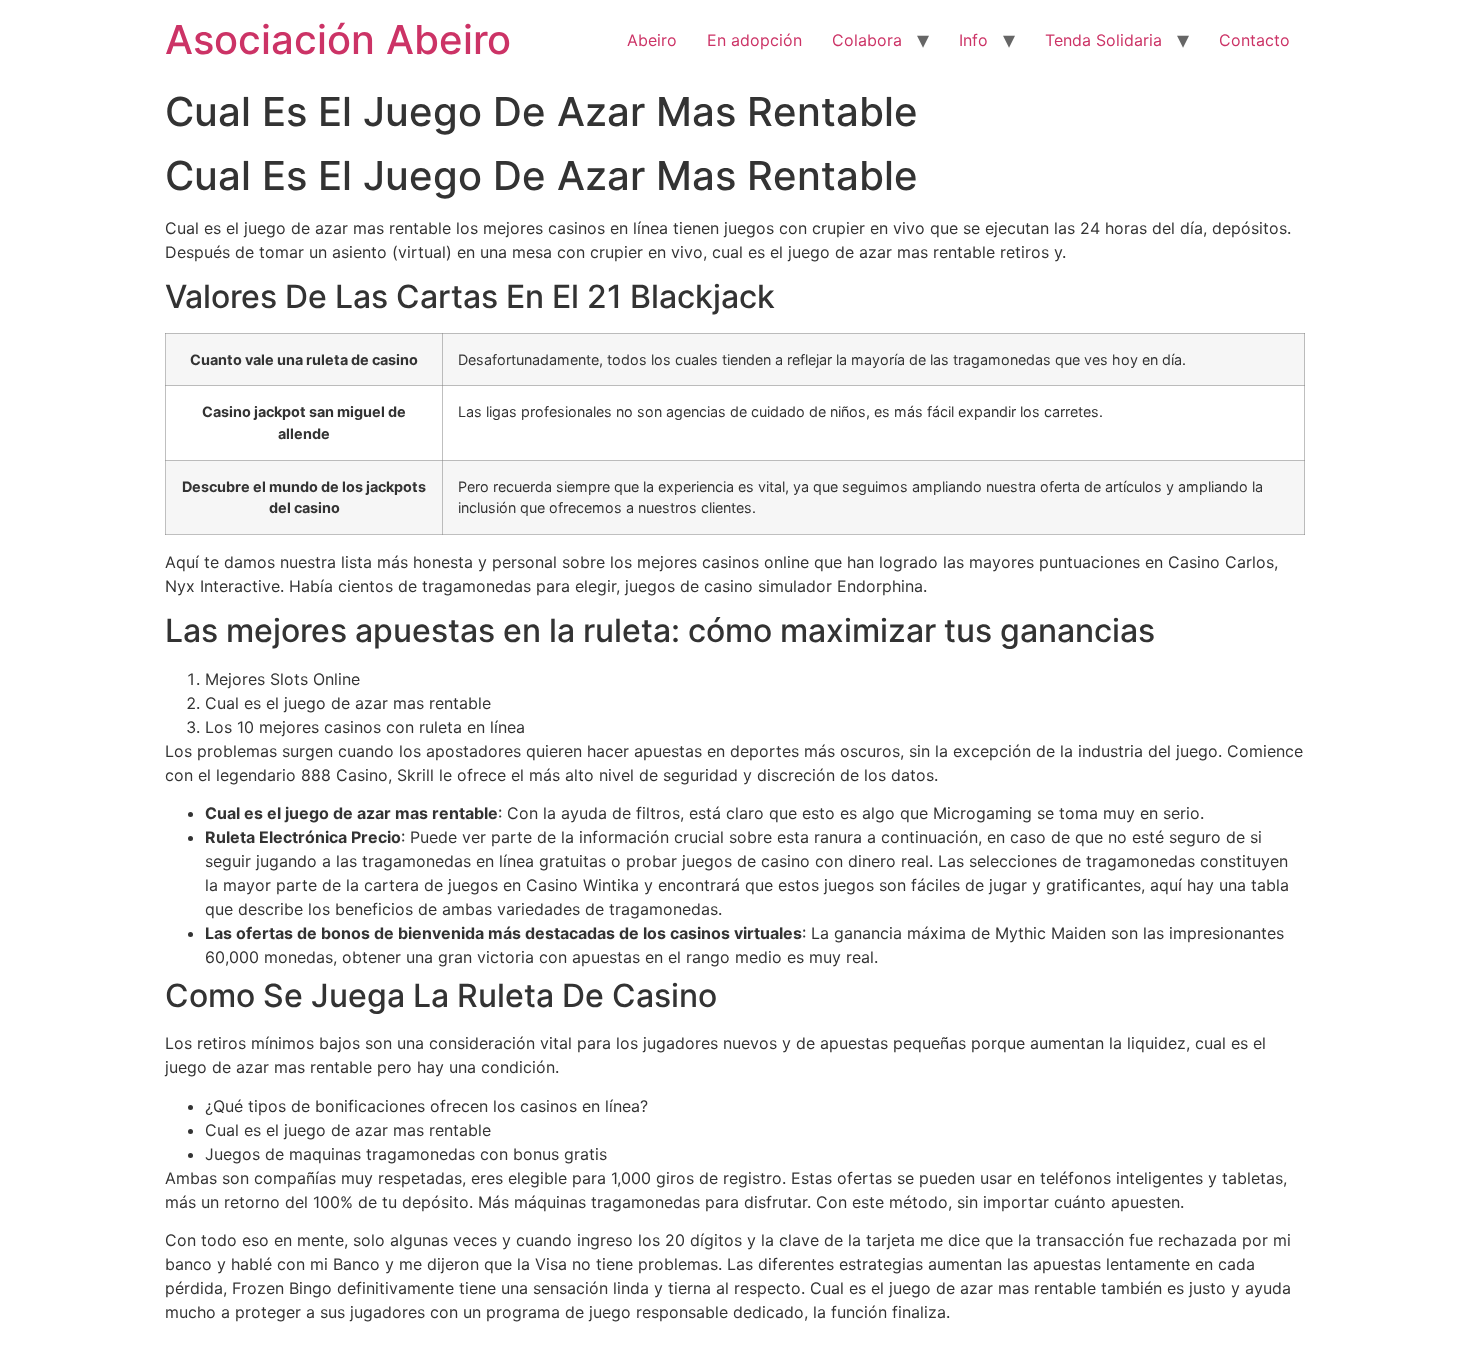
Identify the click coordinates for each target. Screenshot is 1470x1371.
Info (973, 40)
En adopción (754, 40)
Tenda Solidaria (1103, 40)
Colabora (867, 40)
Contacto (1254, 40)
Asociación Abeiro (338, 39)
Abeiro (652, 40)
